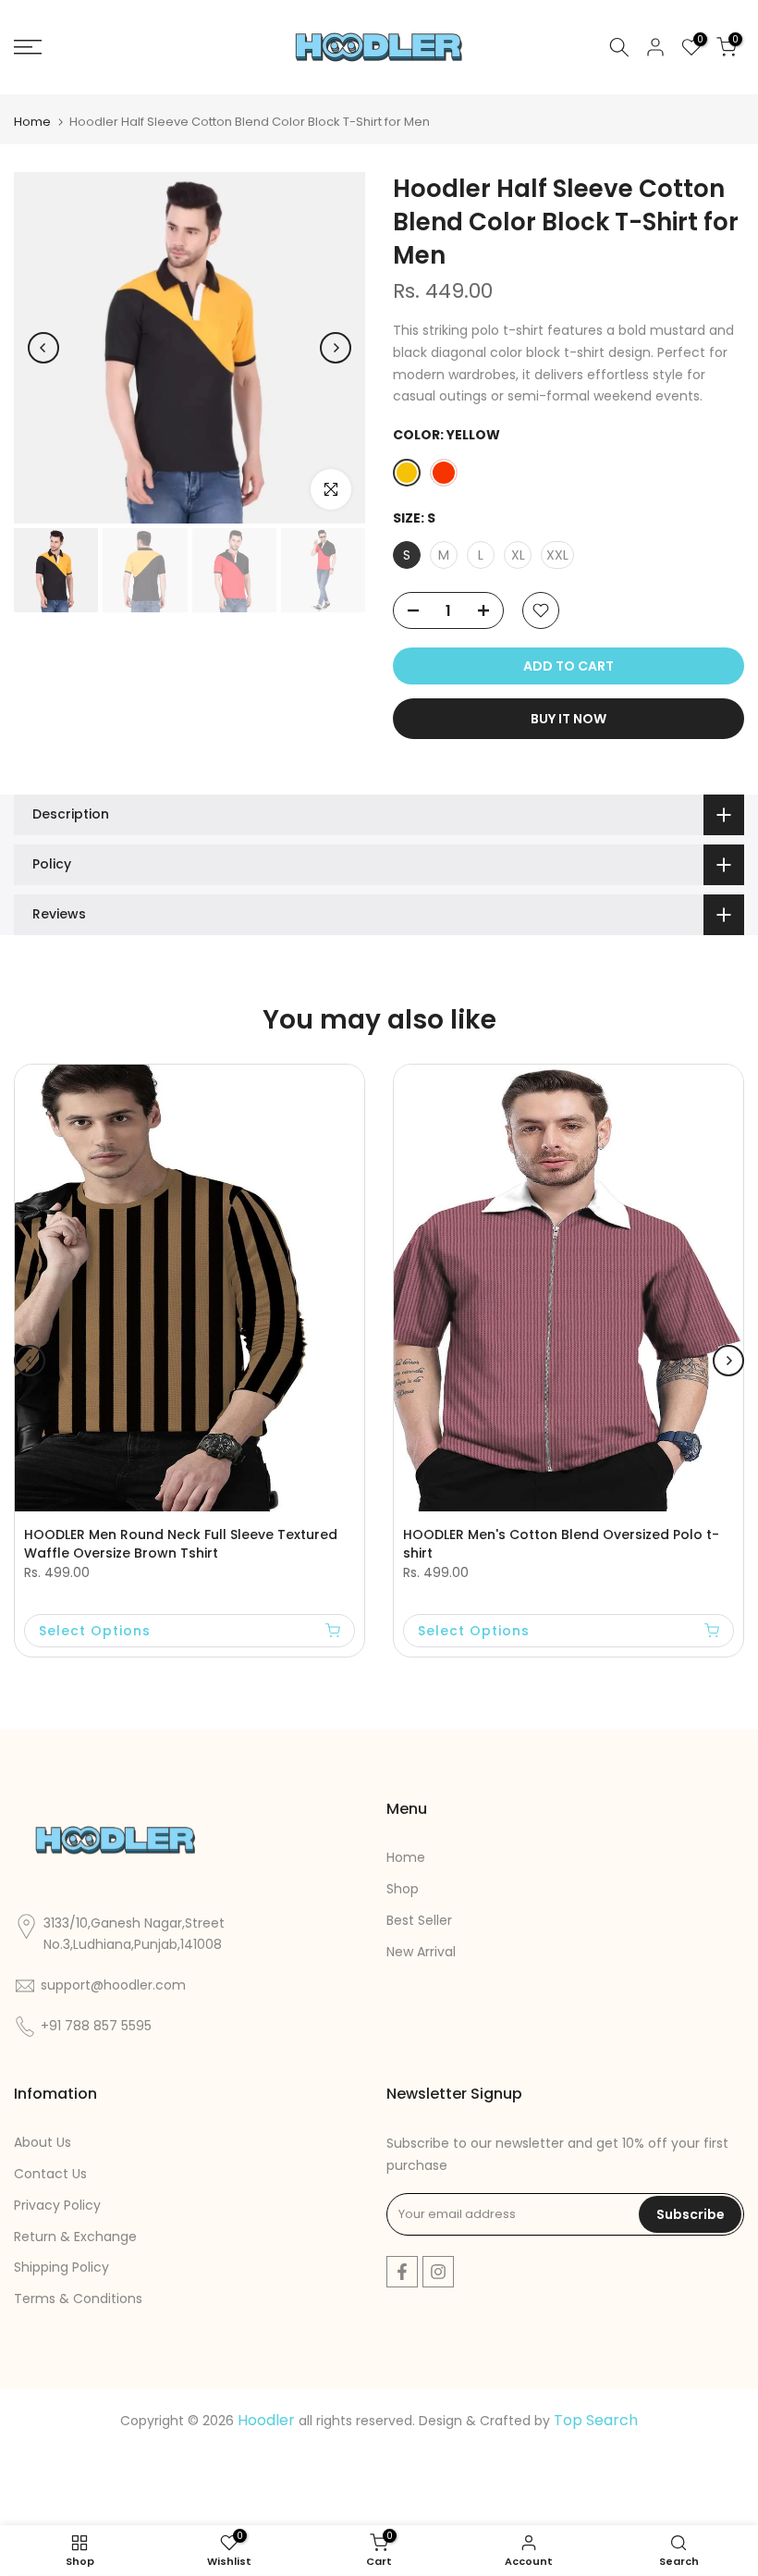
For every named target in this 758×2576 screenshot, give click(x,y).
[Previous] (43, 348)
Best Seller (419, 1920)
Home (32, 122)
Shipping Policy (61, 2267)
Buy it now (568, 719)
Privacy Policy (57, 2205)
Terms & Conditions (78, 2299)
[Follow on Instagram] (438, 2272)
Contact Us (50, 2174)
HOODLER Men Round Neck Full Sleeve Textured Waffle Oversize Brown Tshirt (181, 1544)
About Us (43, 2142)
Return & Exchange (75, 2237)
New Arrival (421, 1952)
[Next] (336, 348)
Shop (403, 1889)
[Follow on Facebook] (402, 2272)
